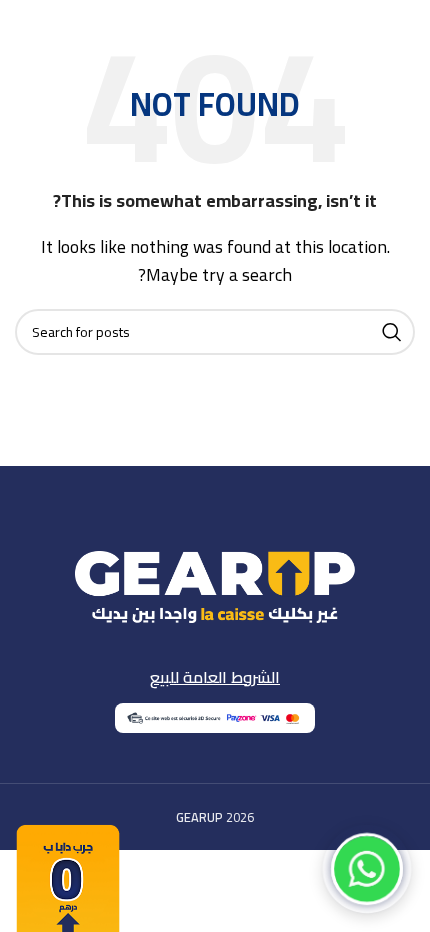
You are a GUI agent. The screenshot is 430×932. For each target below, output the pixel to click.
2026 (215, 817)
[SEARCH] (392, 332)
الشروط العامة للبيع (215, 677)
